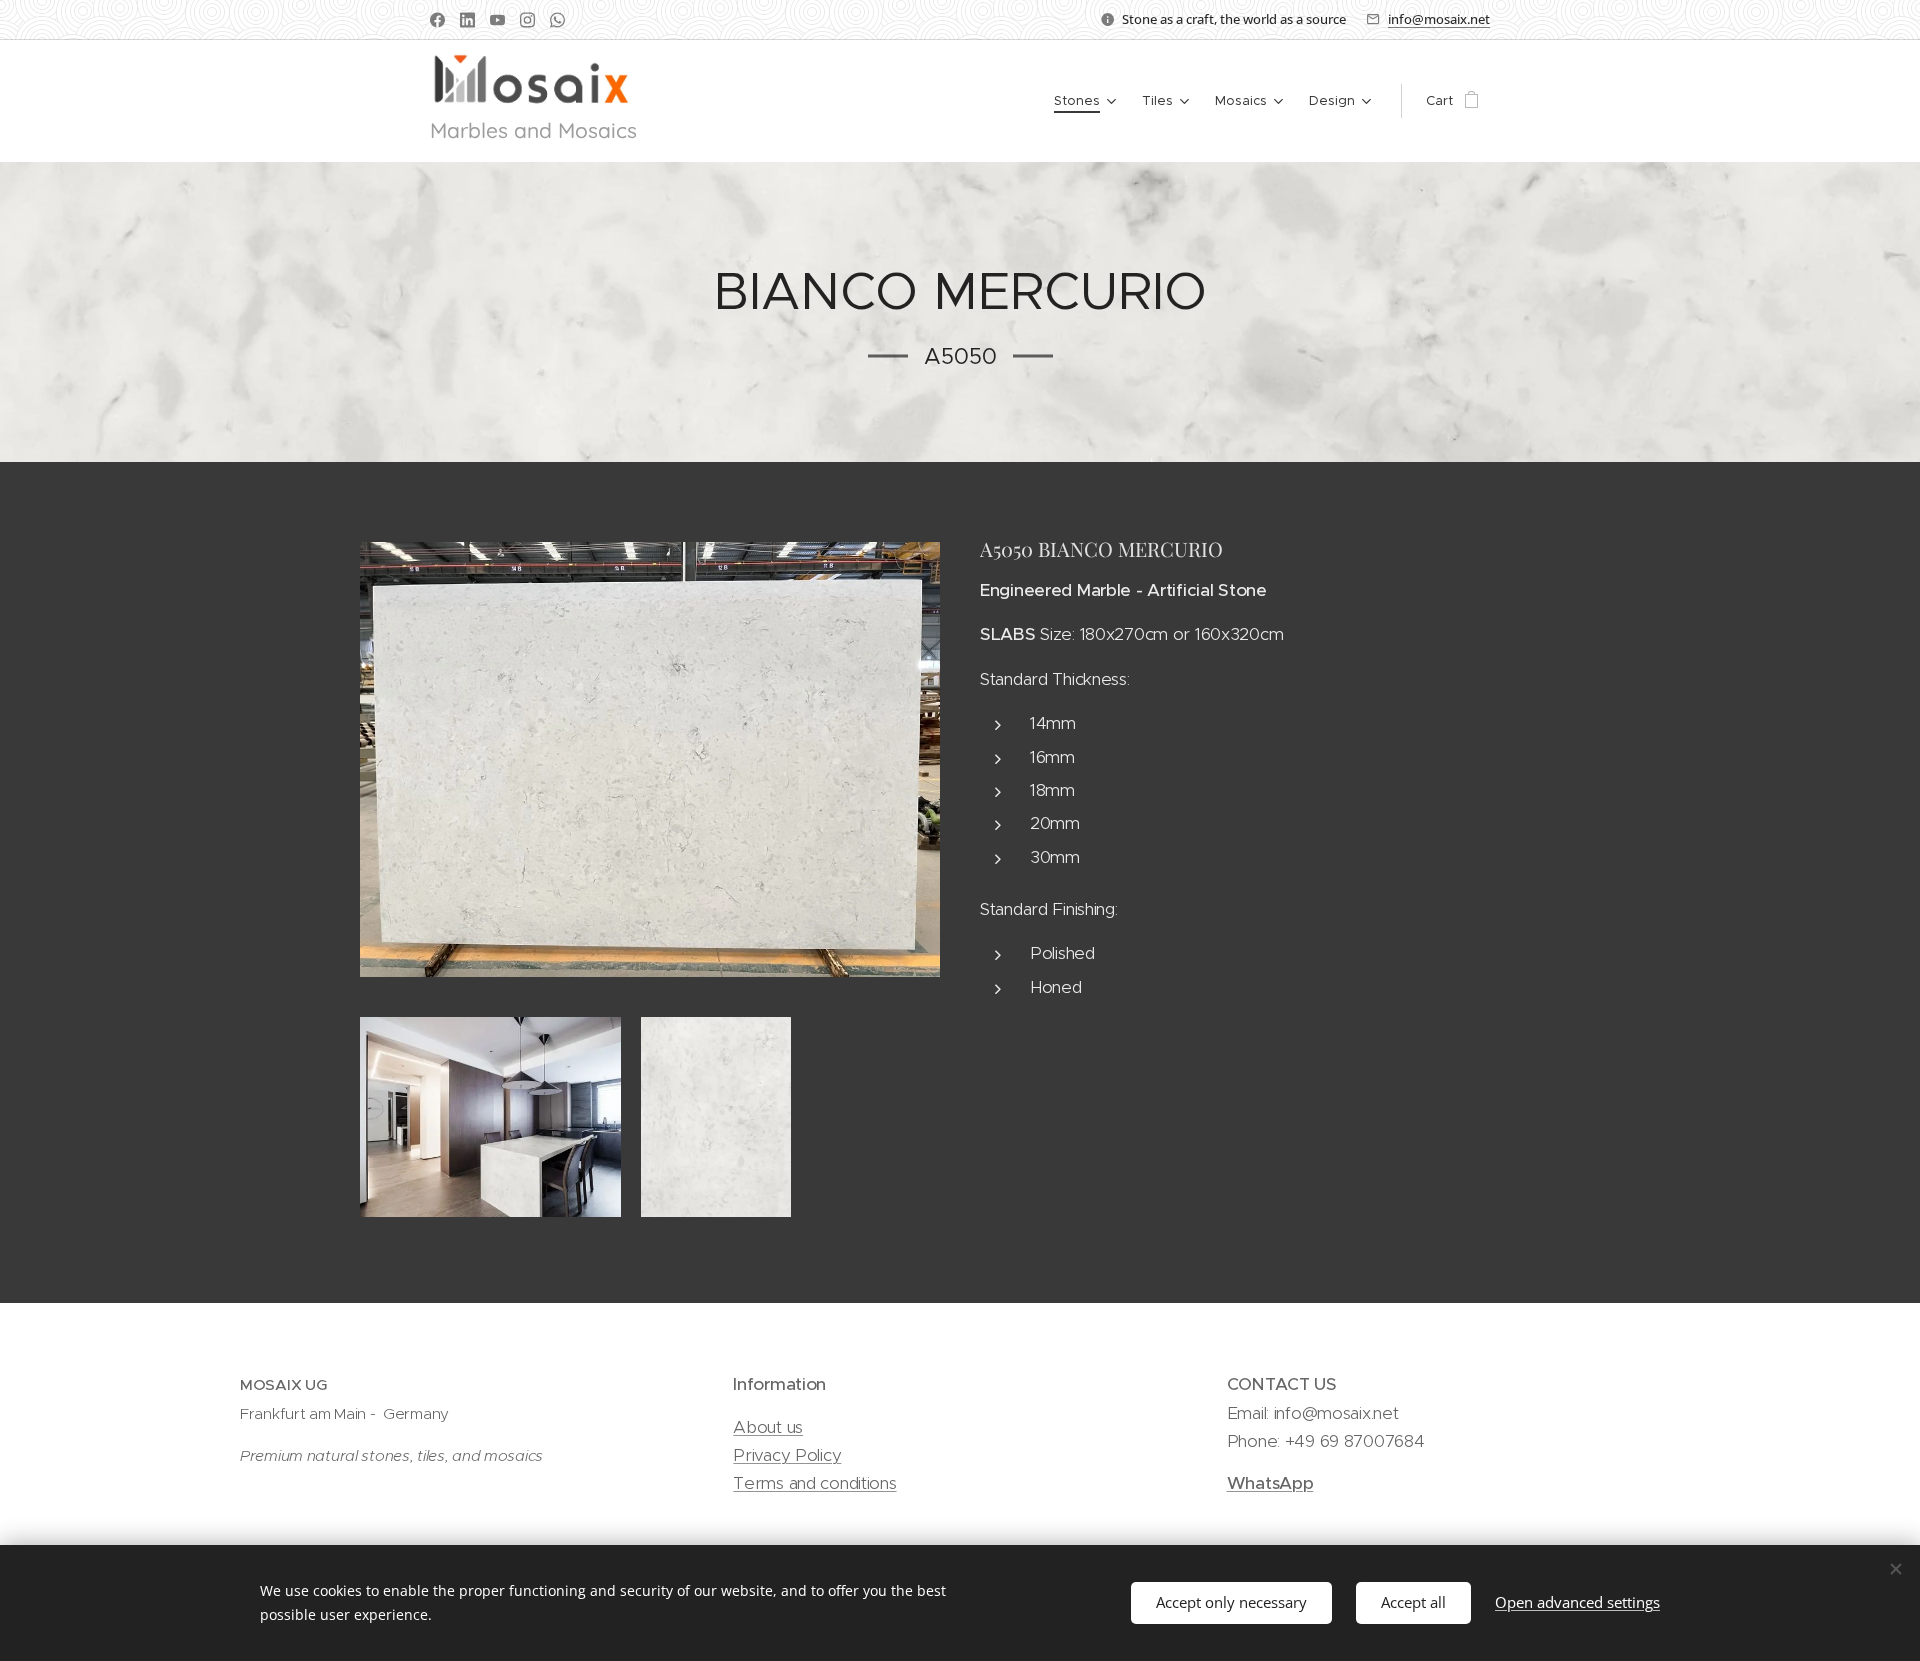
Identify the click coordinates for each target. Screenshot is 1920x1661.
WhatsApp (1270, 1483)
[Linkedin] (467, 20)
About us (768, 1427)
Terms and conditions (814, 1483)
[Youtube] (497, 20)
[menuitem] (1087, 101)
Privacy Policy (787, 1455)
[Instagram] (527, 20)
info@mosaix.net (1439, 19)
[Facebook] (437, 20)
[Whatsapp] (557, 20)
